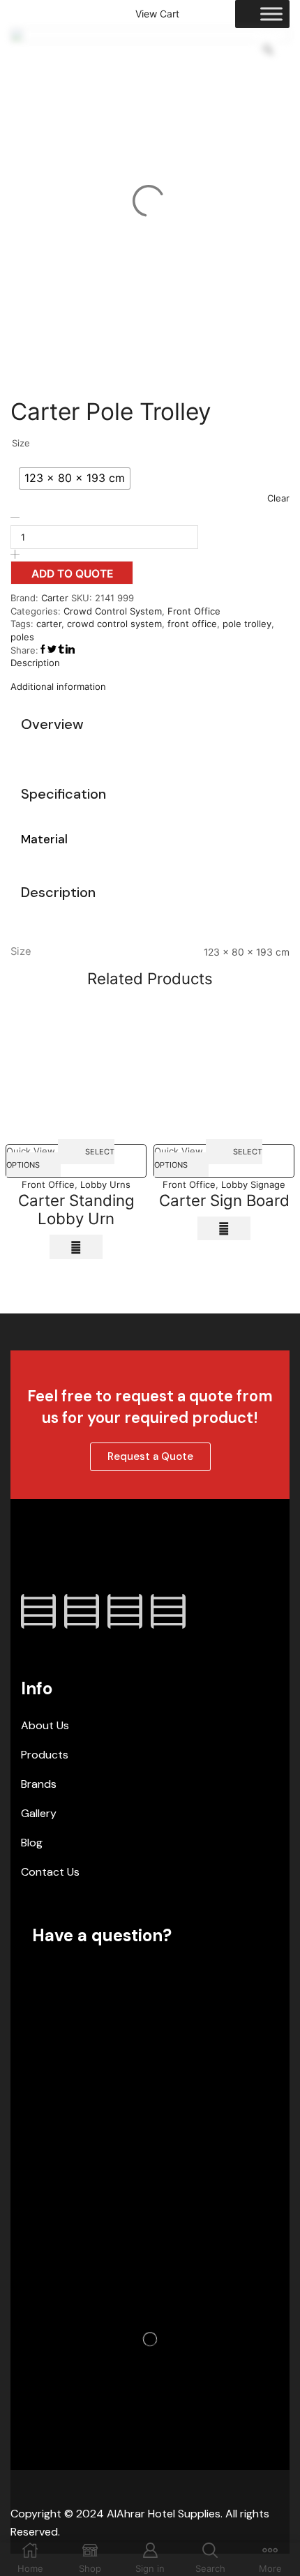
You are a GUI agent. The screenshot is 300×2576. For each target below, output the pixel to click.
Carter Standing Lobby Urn (76, 1210)
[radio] (75, 479)
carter (49, 624)
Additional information (58, 686)
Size (21, 443)
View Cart (157, 14)
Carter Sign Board (224, 1200)
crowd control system (114, 624)
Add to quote (72, 574)
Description (35, 663)
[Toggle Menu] (271, 14)
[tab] (150, 663)
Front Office (194, 611)
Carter (56, 598)
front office (192, 624)
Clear (278, 498)
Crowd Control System (113, 611)
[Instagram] (82, 1611)
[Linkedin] (125, 1611)
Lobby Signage (253, 1184)
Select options (60, 1158)
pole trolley (247, 624)
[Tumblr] (168, 1611)
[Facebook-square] (38, 1611)
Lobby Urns (105, 1184)
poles (22, 637)
